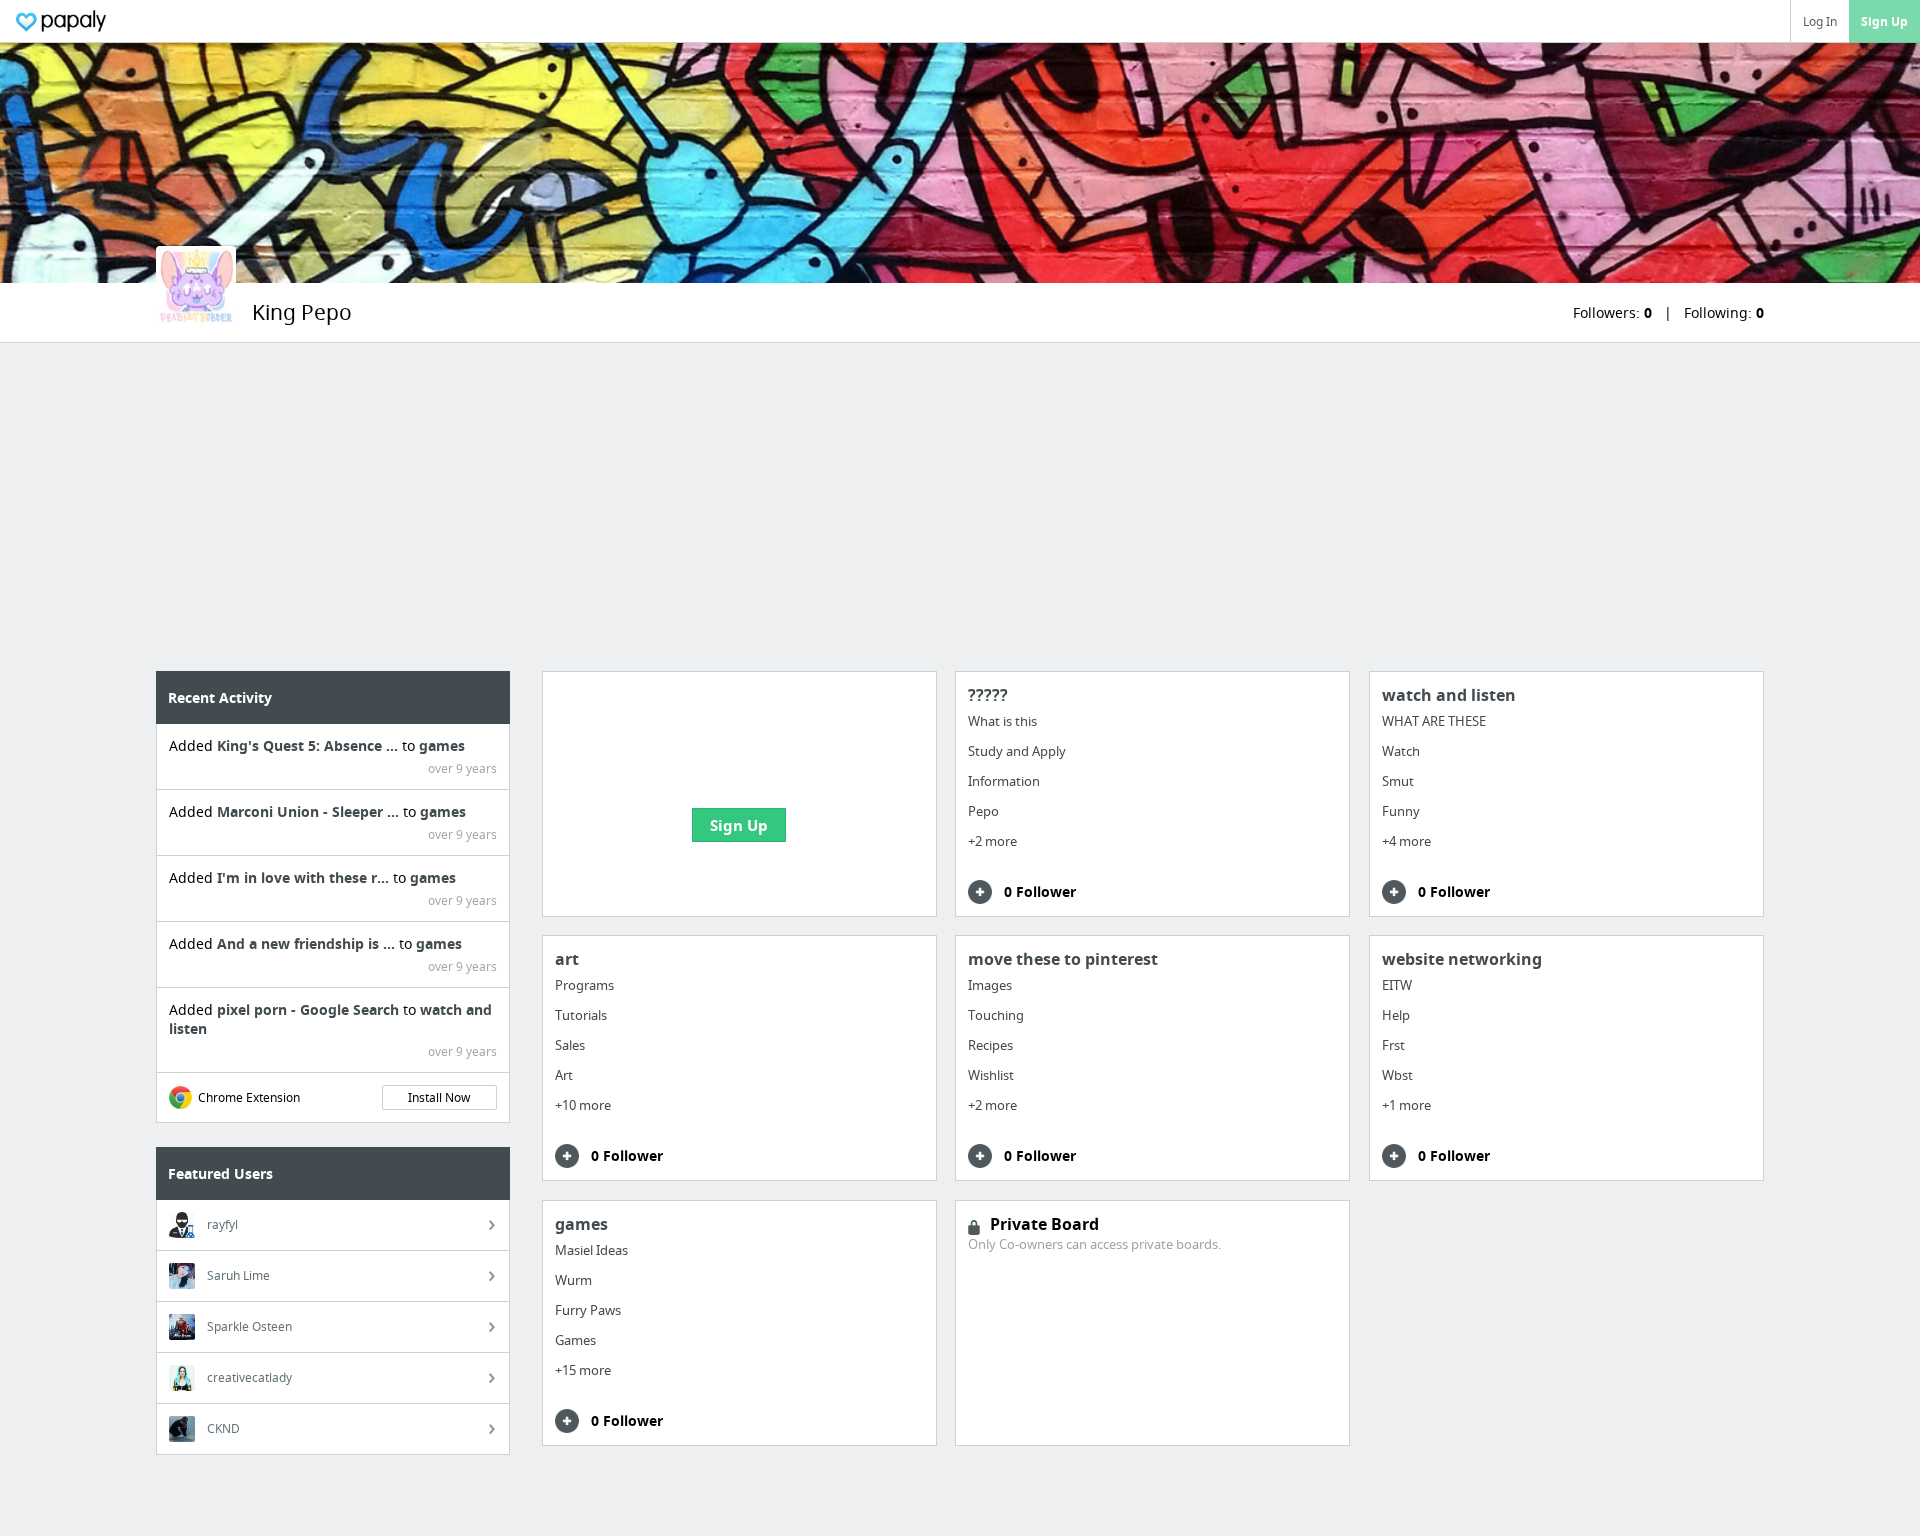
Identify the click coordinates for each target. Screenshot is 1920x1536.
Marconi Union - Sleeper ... (310, 811)
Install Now (439, 1097)
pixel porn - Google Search (310, 1009)
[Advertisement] (960, 507)
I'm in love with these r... (305, 877)
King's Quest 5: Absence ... (309, 745)
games (442, 745)
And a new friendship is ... (308, 943)
